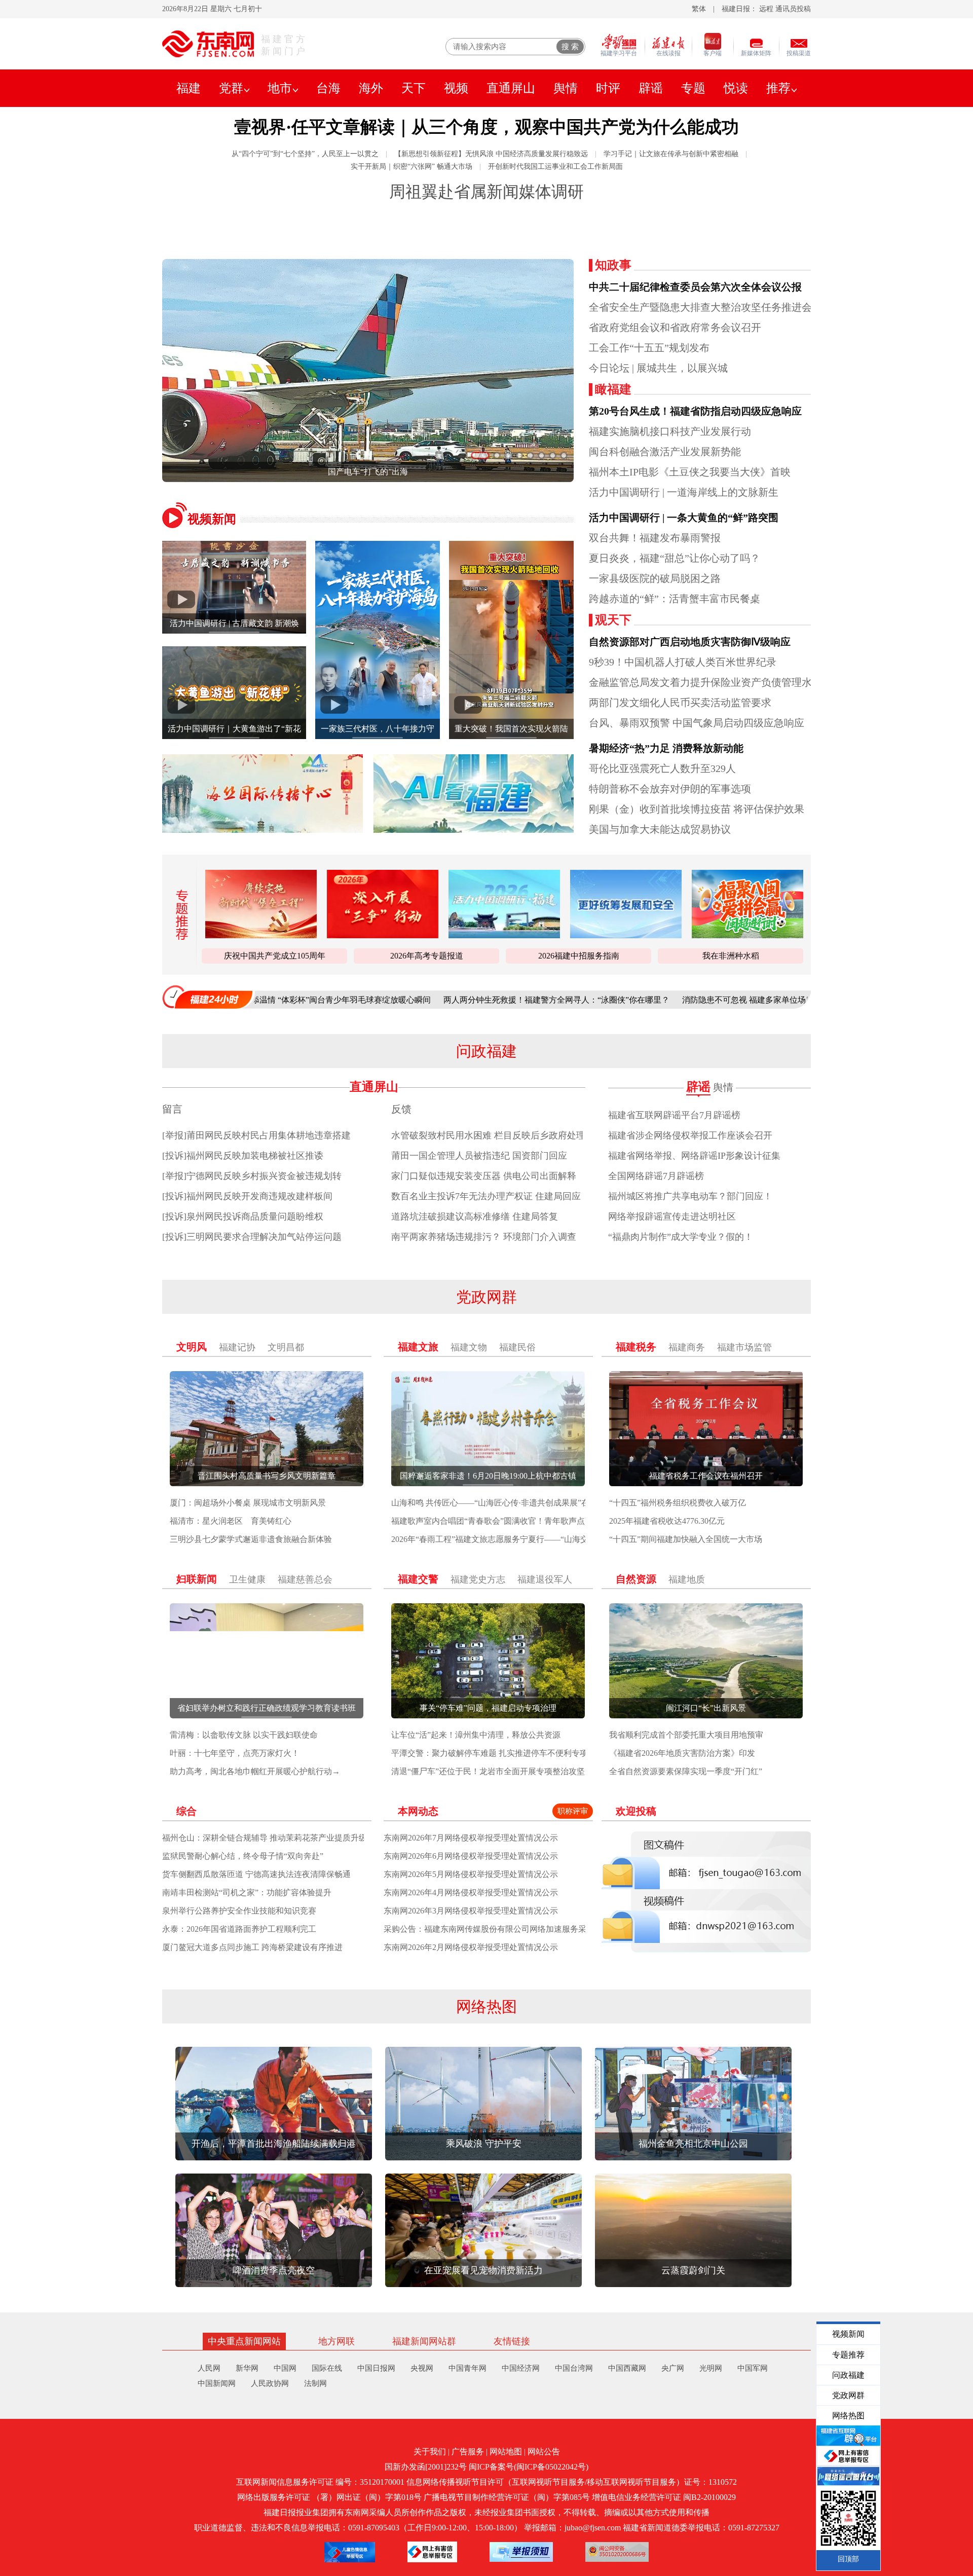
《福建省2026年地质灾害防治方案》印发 (682, 1753)
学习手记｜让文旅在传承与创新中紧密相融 (671, 154)
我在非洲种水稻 (731, 956)
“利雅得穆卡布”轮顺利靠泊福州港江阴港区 (358, 472)
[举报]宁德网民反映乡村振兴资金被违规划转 (252, 1176)
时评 (608, 88)
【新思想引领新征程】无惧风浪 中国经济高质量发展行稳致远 (491, 154)
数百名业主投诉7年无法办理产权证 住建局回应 (486, 1196)
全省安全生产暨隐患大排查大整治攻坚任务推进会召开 (710, 307)
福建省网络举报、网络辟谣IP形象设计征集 (694, 1156)
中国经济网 (521, 2368)
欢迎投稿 (636, 1811)
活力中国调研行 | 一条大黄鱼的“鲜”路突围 (684, 518)
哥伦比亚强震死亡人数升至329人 (662, 768)
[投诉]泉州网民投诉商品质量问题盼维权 (243, 1217)
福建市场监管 (744, 1347)
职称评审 (573, 1811)
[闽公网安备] (617, 2552)
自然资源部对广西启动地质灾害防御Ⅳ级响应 (690, 642)
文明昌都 (286, 1347)
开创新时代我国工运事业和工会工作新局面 (555, 167)
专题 (693, 88)
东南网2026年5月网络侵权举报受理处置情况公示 (471, 1874)
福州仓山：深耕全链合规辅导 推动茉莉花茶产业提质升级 (265, 1838)
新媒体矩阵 (756, 53)
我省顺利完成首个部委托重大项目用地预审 (686, 1735)
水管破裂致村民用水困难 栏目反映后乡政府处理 (488, 1135)
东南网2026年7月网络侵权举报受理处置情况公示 (471, 1838)
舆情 (566, 88)
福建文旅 (418, 1347)
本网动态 (418, 1811)
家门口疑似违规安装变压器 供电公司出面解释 (484, 1176)
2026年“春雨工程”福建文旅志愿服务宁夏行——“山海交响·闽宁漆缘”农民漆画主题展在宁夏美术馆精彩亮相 (582, 1539)
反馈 (401, 1109)
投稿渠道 (799, 53)
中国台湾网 (574, 2368)
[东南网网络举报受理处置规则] (521, 2552)
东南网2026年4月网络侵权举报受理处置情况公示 (471, 1892)
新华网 (247, 2368)
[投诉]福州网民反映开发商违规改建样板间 (247, 1196)
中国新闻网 (217, 2383)
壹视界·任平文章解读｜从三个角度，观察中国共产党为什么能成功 (486, 127)
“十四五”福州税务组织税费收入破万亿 (678, 1503)
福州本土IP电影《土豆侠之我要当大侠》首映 (690, 472)
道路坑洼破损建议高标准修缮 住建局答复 (475, 1217)
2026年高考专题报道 (427, 956)
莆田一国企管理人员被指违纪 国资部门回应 (479, 1156)
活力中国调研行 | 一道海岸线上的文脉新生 (684, 492)
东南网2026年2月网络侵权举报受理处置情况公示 (471, 1947)
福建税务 (636, 1347)
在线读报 (668, 53)
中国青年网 (467, 2368)
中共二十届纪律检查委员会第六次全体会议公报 (695, 287)
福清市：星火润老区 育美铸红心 (231, 1521)
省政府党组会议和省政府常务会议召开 (675, 327)
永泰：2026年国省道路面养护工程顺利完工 (239, 1929)
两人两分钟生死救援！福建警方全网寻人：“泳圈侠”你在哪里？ (434, 1000)
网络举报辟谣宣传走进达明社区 (672, 1217)
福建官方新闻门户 (284, 45)
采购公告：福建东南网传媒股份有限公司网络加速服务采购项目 (497, 1929)
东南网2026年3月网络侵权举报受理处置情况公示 (471, 1911)
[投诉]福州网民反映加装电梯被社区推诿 (243, 1156)
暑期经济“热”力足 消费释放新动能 (666, 748)
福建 (189, 88)
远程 (766, 9)
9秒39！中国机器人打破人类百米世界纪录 (683, 662)
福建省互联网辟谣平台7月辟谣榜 (674, 1115)
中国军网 (753, 2368)
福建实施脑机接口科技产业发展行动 (670, 431)
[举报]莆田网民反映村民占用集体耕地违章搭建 (256, 1135)
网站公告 (544, 2452)
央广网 (673, 2368)
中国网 (285, 2368)
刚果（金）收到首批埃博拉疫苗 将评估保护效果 (697, 809)
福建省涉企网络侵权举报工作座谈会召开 (690, 1135)
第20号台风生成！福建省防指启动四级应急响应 (695, 411)
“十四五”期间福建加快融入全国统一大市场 (686, 1539)
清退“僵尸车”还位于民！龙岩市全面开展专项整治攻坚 (488, 1771)
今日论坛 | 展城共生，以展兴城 (658, 368)
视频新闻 (212, 519)
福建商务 (687, 1347)
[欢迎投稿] (706, 1892)
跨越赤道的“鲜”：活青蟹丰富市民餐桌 (675, 599)
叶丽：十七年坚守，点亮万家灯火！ (235, 1753)
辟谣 (651, 88)
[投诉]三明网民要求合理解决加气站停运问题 (252, 1237)
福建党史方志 (478, 1579)
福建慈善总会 (305, 1579)
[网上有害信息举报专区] (432, 2552)
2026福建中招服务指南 (579, 956)
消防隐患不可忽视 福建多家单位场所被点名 (638, 1000)
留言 (172, 1109)
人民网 (209, 2368)
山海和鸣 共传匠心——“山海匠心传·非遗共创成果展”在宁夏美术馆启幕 (519, 1503)
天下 (414, 88)
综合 (186, 1811)
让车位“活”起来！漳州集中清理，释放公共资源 (476, 1735)
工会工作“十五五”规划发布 (649, 348)
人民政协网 (270, 2383)
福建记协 (237, 1347)
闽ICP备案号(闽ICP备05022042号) (529, 2467)
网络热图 (486, 2007)
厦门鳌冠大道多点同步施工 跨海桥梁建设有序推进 (252, 1947)
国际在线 (327, 2368)
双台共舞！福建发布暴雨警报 (655, 538)
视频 (456, 88)
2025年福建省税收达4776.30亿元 (667, 1521)
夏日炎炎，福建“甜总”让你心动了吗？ (675, 558)
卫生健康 (247, 1579)
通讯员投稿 (793, 9)
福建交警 (418, 1579)
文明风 (192, 1347)
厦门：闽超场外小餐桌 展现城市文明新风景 (248, 1503)
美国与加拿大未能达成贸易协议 (660, 829)
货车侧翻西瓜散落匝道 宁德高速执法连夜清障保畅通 (256, 1874)
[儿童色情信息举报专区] (350, 2552)
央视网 (422, 2368)
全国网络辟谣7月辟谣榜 (656, 1176)
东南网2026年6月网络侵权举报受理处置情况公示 (471, 1856)
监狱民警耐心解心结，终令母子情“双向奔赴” (243, 1856)
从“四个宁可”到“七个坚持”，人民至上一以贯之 (305, 154)
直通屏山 (511, 88)
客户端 (713, 53)
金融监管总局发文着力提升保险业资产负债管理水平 (705, 682)
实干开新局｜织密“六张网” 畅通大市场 (411, 167)
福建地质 (687, 1579)
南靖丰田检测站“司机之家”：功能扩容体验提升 (247, 1892)
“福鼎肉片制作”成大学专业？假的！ (681, 1237)
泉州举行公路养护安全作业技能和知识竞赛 (239, 1911)
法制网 (315, 2383)
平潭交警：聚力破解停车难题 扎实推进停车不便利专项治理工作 (506, 1753)
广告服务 (468, 2452)
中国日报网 (376, 2368)
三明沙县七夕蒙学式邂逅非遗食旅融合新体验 (251, 1539)
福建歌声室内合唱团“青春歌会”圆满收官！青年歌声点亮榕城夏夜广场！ (520, 1521)
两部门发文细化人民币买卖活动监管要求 (680, 703)
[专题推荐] (179, 915)
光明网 (711, 2368)
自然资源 (636, 1579)
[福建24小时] (208, 997)
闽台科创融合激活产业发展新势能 (665, 452)
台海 (328, 88)
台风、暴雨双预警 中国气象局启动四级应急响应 (697, 723)
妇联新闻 (197, 1579)
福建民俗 (517, 1347)
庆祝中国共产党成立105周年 (275, 956)
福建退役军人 (545, 1579)
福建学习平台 (619, 53)
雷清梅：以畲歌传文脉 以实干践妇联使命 (244, 1735)
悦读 (736, 88)
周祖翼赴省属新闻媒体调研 (486, 192)
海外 (371, 88)
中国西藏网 (627, 2368)
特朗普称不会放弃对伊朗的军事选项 (670, 789)
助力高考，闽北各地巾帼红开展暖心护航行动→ (255, 1771)
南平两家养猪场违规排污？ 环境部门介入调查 (484, 1237)
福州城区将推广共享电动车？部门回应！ (690, 1196)
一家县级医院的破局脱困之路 (655, 578)
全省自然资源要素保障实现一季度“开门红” (686, 1771)
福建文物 (469, 1347)
